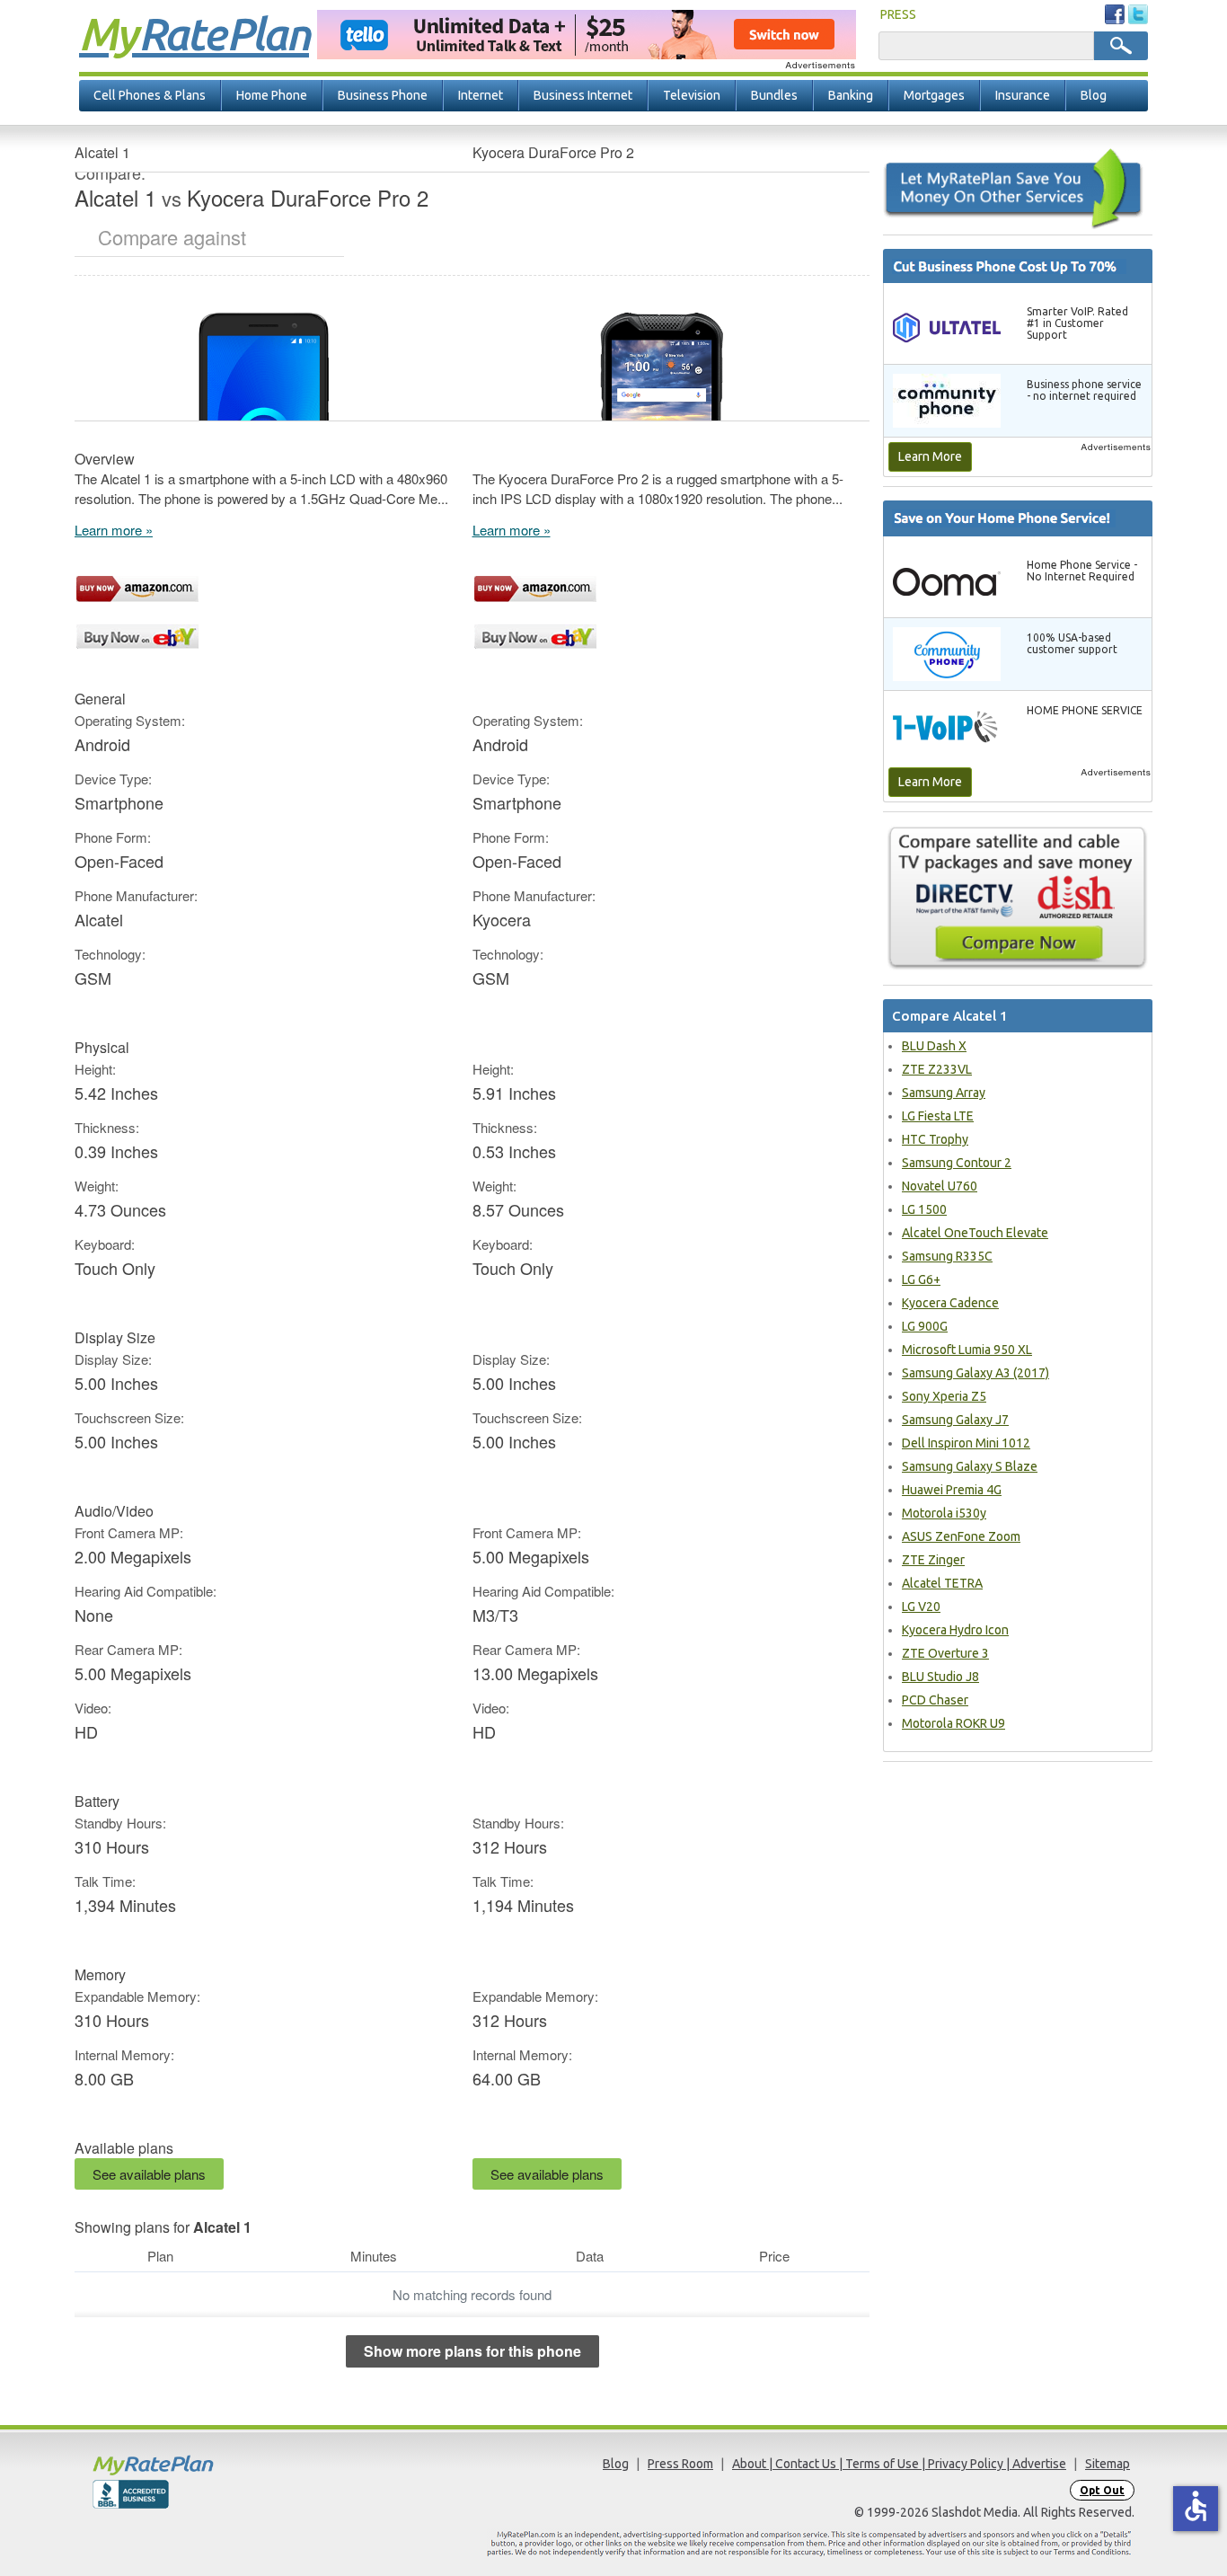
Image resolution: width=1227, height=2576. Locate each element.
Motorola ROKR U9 (953, 1723)
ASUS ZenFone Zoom (961, 1536)
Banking (851, 95)
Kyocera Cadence (950, 1303)
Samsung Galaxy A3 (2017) (975, 1373)
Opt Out (1102, 2490)
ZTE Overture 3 (945, 1653)
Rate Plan (194, 33)
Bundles (774, 95)
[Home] (223, 2465)
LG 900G (925, 1326)
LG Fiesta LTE (938, 1116)
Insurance (1023, 95)
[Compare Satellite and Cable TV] (1018, 898)
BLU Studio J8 (940, 1677)
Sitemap (1108, 2464)
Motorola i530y (944, 1513)
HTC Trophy (935, 1139)
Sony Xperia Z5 (944, 1396)
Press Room (680, 2464)
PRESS (898, 14)
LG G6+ (921, 1279)
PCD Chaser (935, 1700)
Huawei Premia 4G (952, 1490)
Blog (1094, 95)
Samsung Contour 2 (957, 1163)
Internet (481, 95)
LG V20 (921, 1607)
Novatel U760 (940, 1186)
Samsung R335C (947, 1256)
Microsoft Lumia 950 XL (967, 1350)
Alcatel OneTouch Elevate (975, 1233)
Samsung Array (944, 1093)
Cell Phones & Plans (150, 95)
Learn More (930, 456)
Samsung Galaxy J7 (955, 1420)
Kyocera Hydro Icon (955, 1630)
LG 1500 (924, 1209)
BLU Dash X (934, 1046)
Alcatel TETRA (942, 1583)
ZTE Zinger (933, 1560)
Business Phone (383, 95)
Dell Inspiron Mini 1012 (966, 1443)
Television (692, 95)
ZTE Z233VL (937, 1069)
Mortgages (934, 95)
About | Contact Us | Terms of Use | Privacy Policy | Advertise (899, 2464)
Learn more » (114, 530)
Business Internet (583, 95)
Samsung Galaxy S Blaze (970, 1466)
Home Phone (272, 95)
